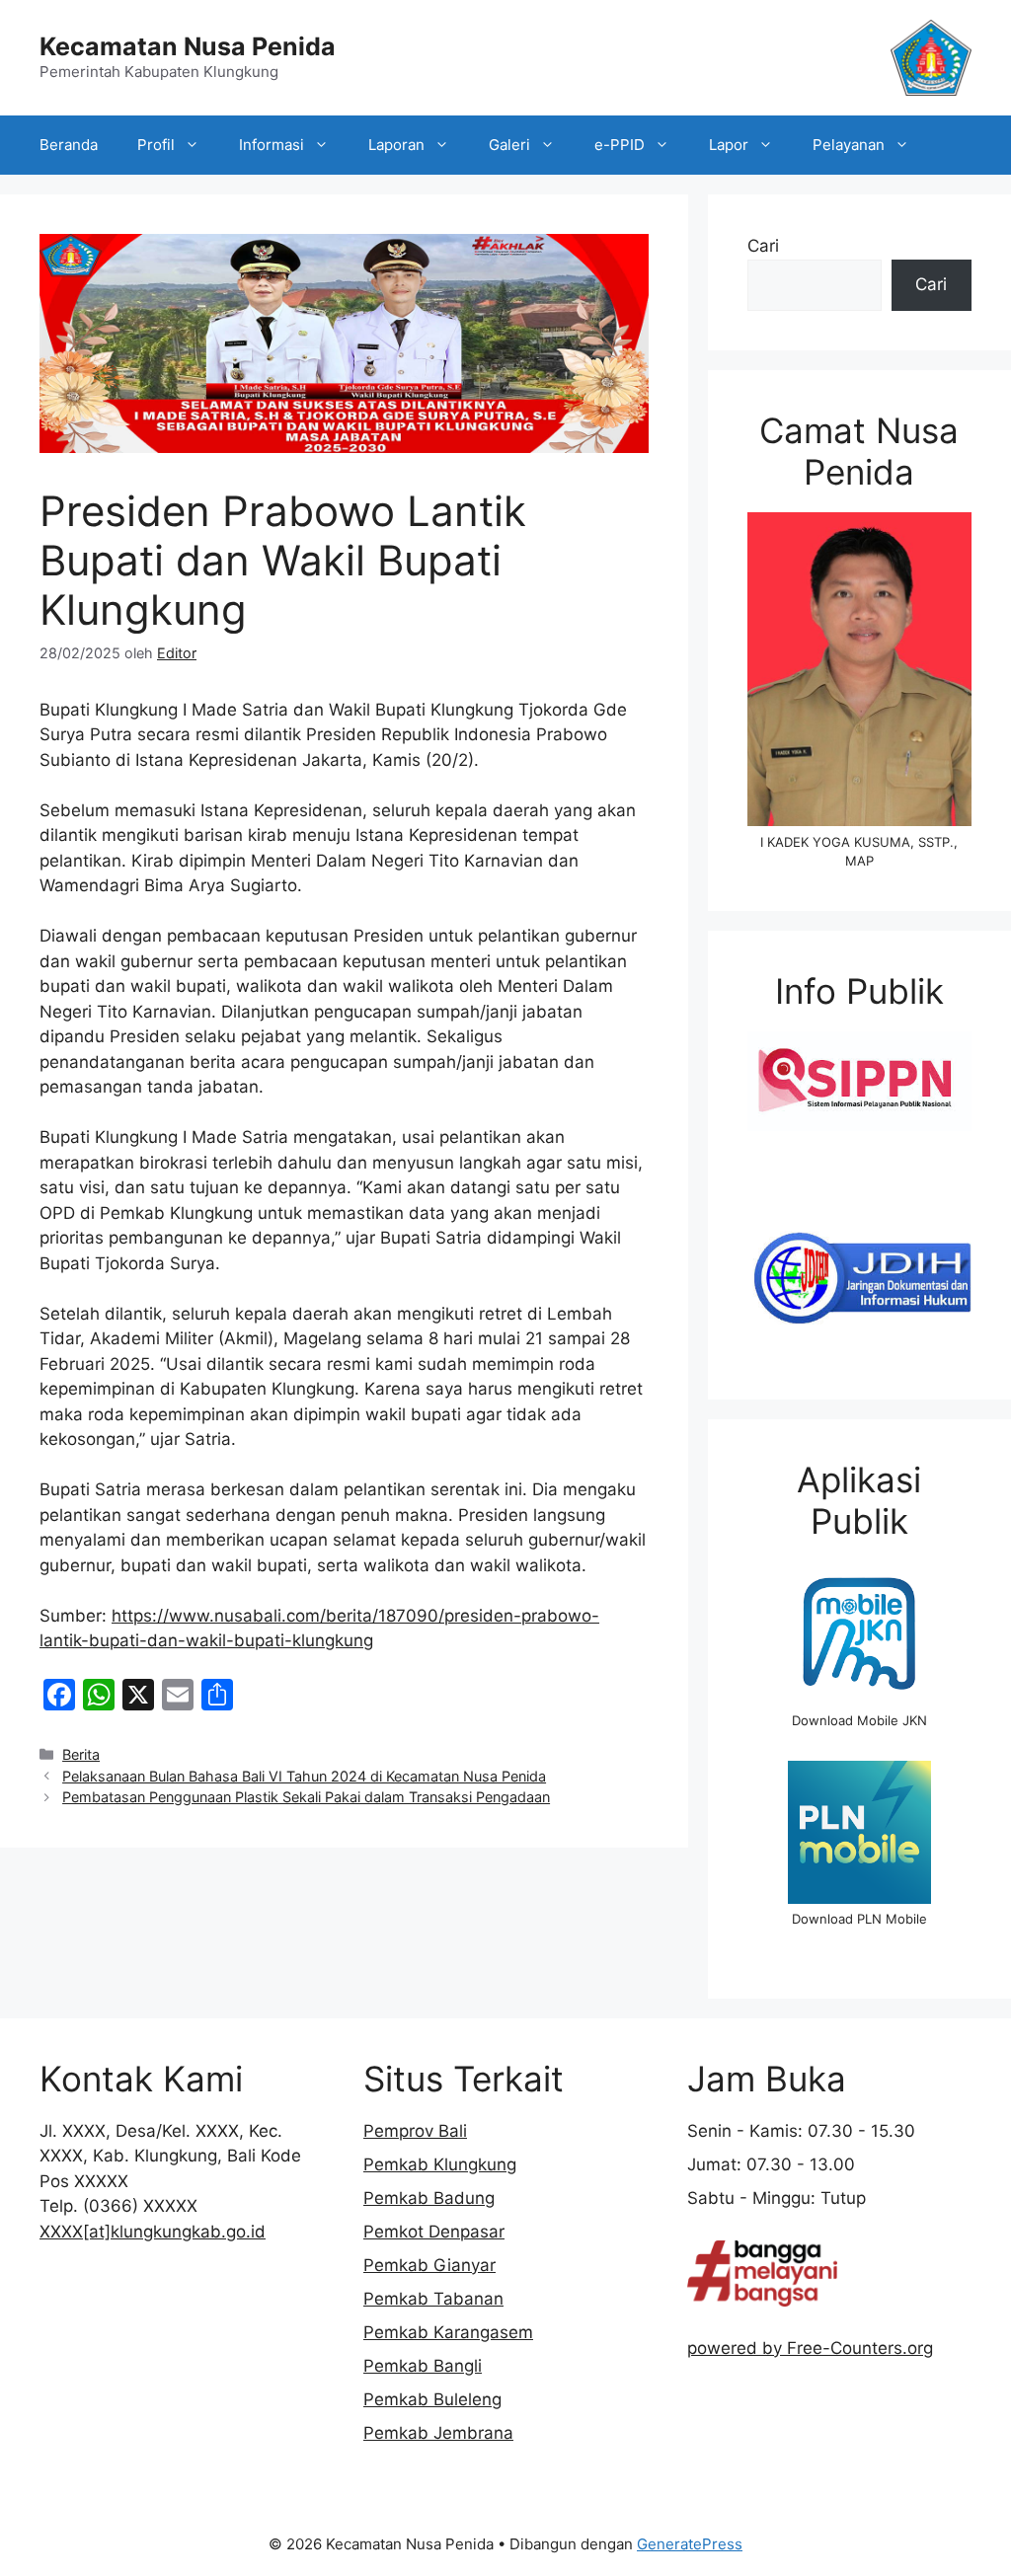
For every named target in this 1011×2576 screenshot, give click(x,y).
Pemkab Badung (429, 2198)
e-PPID (620, 145)
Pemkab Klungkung (440, 2164)
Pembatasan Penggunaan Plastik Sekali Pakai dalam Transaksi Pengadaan (306, 1797)
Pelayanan (849, 145)
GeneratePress (690, 2544)
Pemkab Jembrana (438, 2433)
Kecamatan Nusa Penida (188, 46)
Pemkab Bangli (423, 2366)
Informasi (272, 145)
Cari (763, 246)
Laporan (396, 145)
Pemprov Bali (415, 2131)
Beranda (69, 145)
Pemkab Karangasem (448, 2332)
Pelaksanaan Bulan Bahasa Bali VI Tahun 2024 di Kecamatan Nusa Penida (304, 1776)
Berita (81, 1754)
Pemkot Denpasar (434, 2232)
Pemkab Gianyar (429, 2265)
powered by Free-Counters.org (810, 2348)
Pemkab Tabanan (433, 2299)
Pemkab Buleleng (432, 2399)
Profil (156, 145)
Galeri (509, 145)
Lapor (729, 145)
